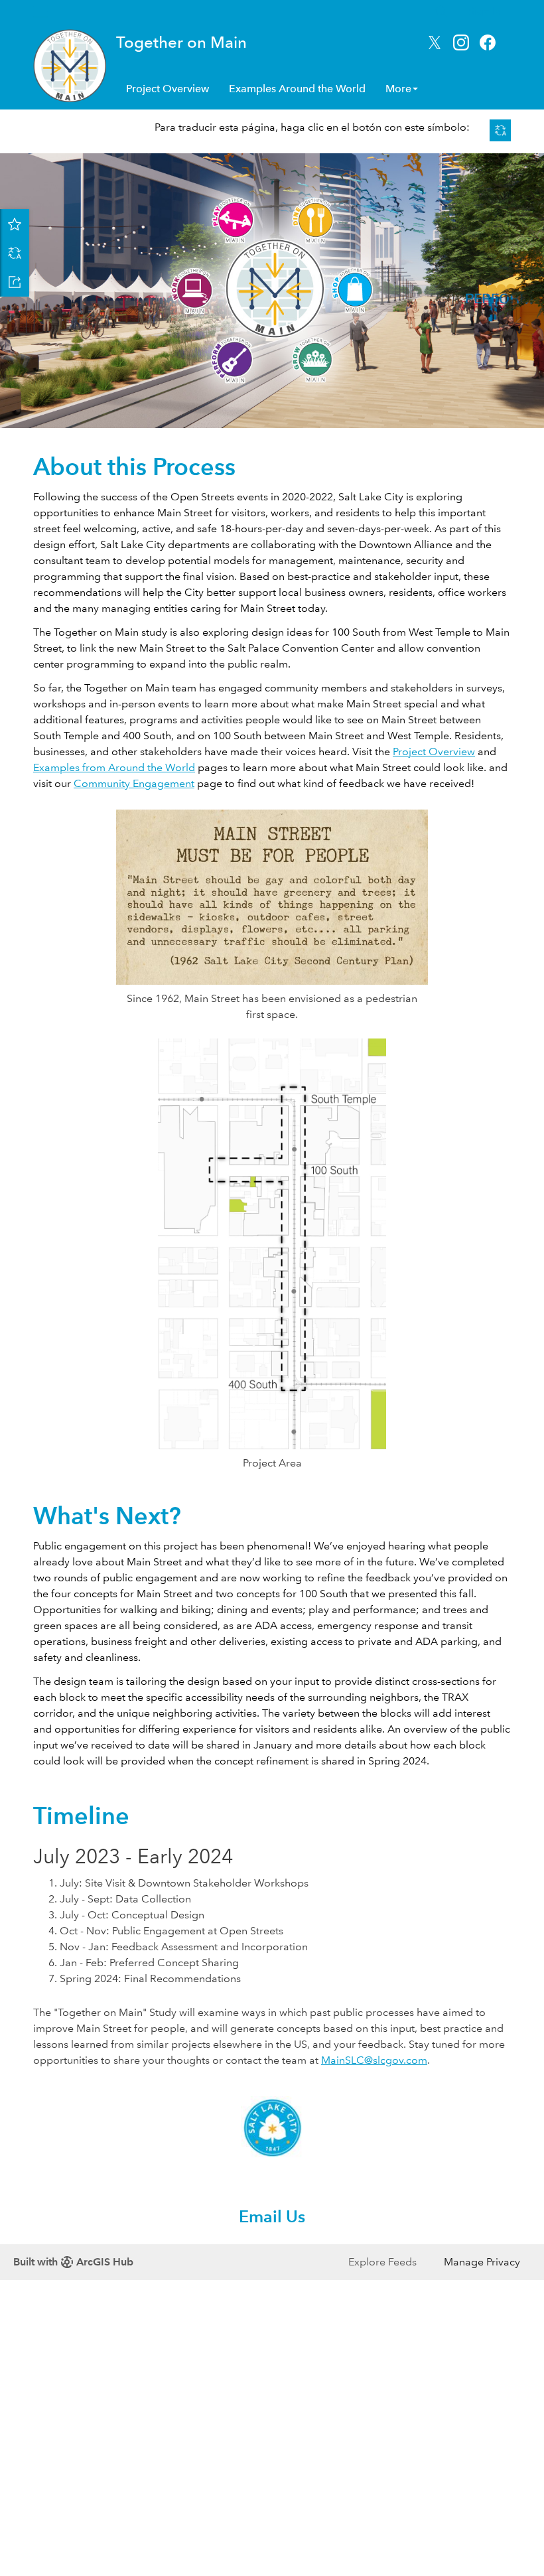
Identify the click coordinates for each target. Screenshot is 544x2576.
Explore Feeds (382, 2262)
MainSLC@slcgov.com (374, 2060)
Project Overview (168, 89)
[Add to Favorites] (15, 224)
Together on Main (181, 42)
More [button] (398, 89)
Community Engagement (134, 783)
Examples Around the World (297, 89)
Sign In (485, 11)
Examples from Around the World (114, 767)
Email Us (272, 2217)
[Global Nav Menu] (40, 11)
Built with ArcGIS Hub (73, 2262)
